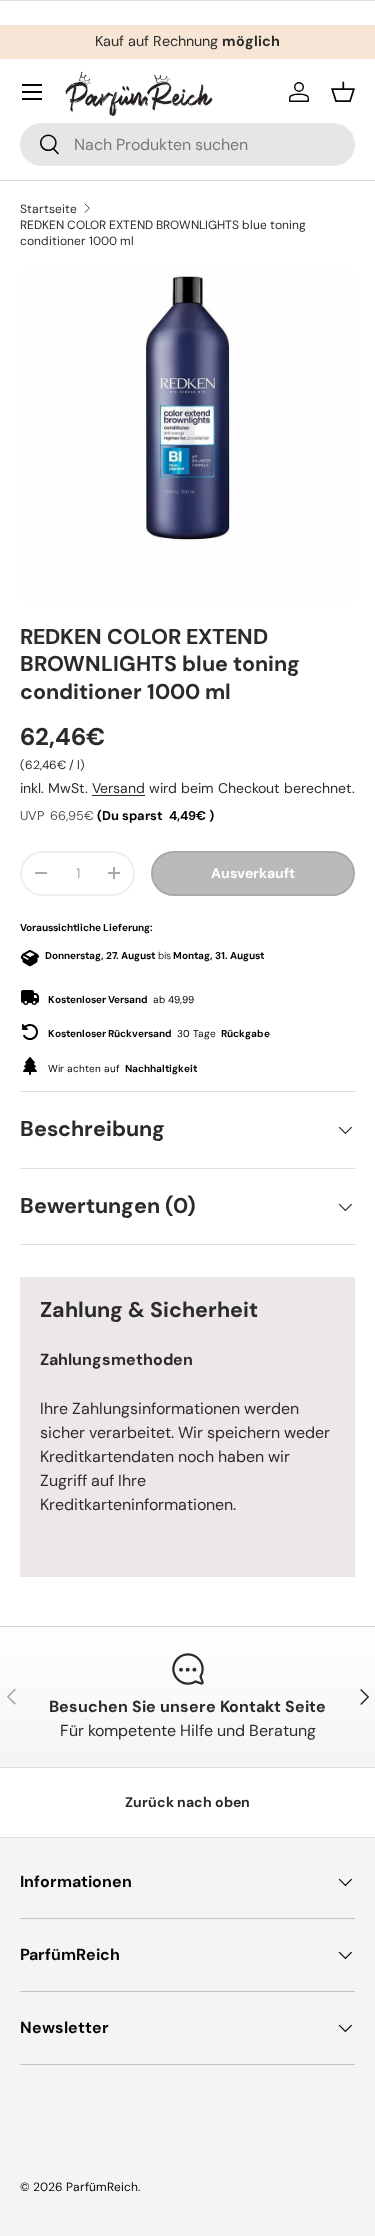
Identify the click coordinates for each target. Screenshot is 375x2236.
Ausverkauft (253, 873)
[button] (343, 92)
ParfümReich (102, 2187)
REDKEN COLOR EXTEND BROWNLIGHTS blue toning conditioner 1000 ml (163, 233)
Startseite (48, 209)
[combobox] (187, 144)
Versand (118, 788)
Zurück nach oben (187, 1802)
